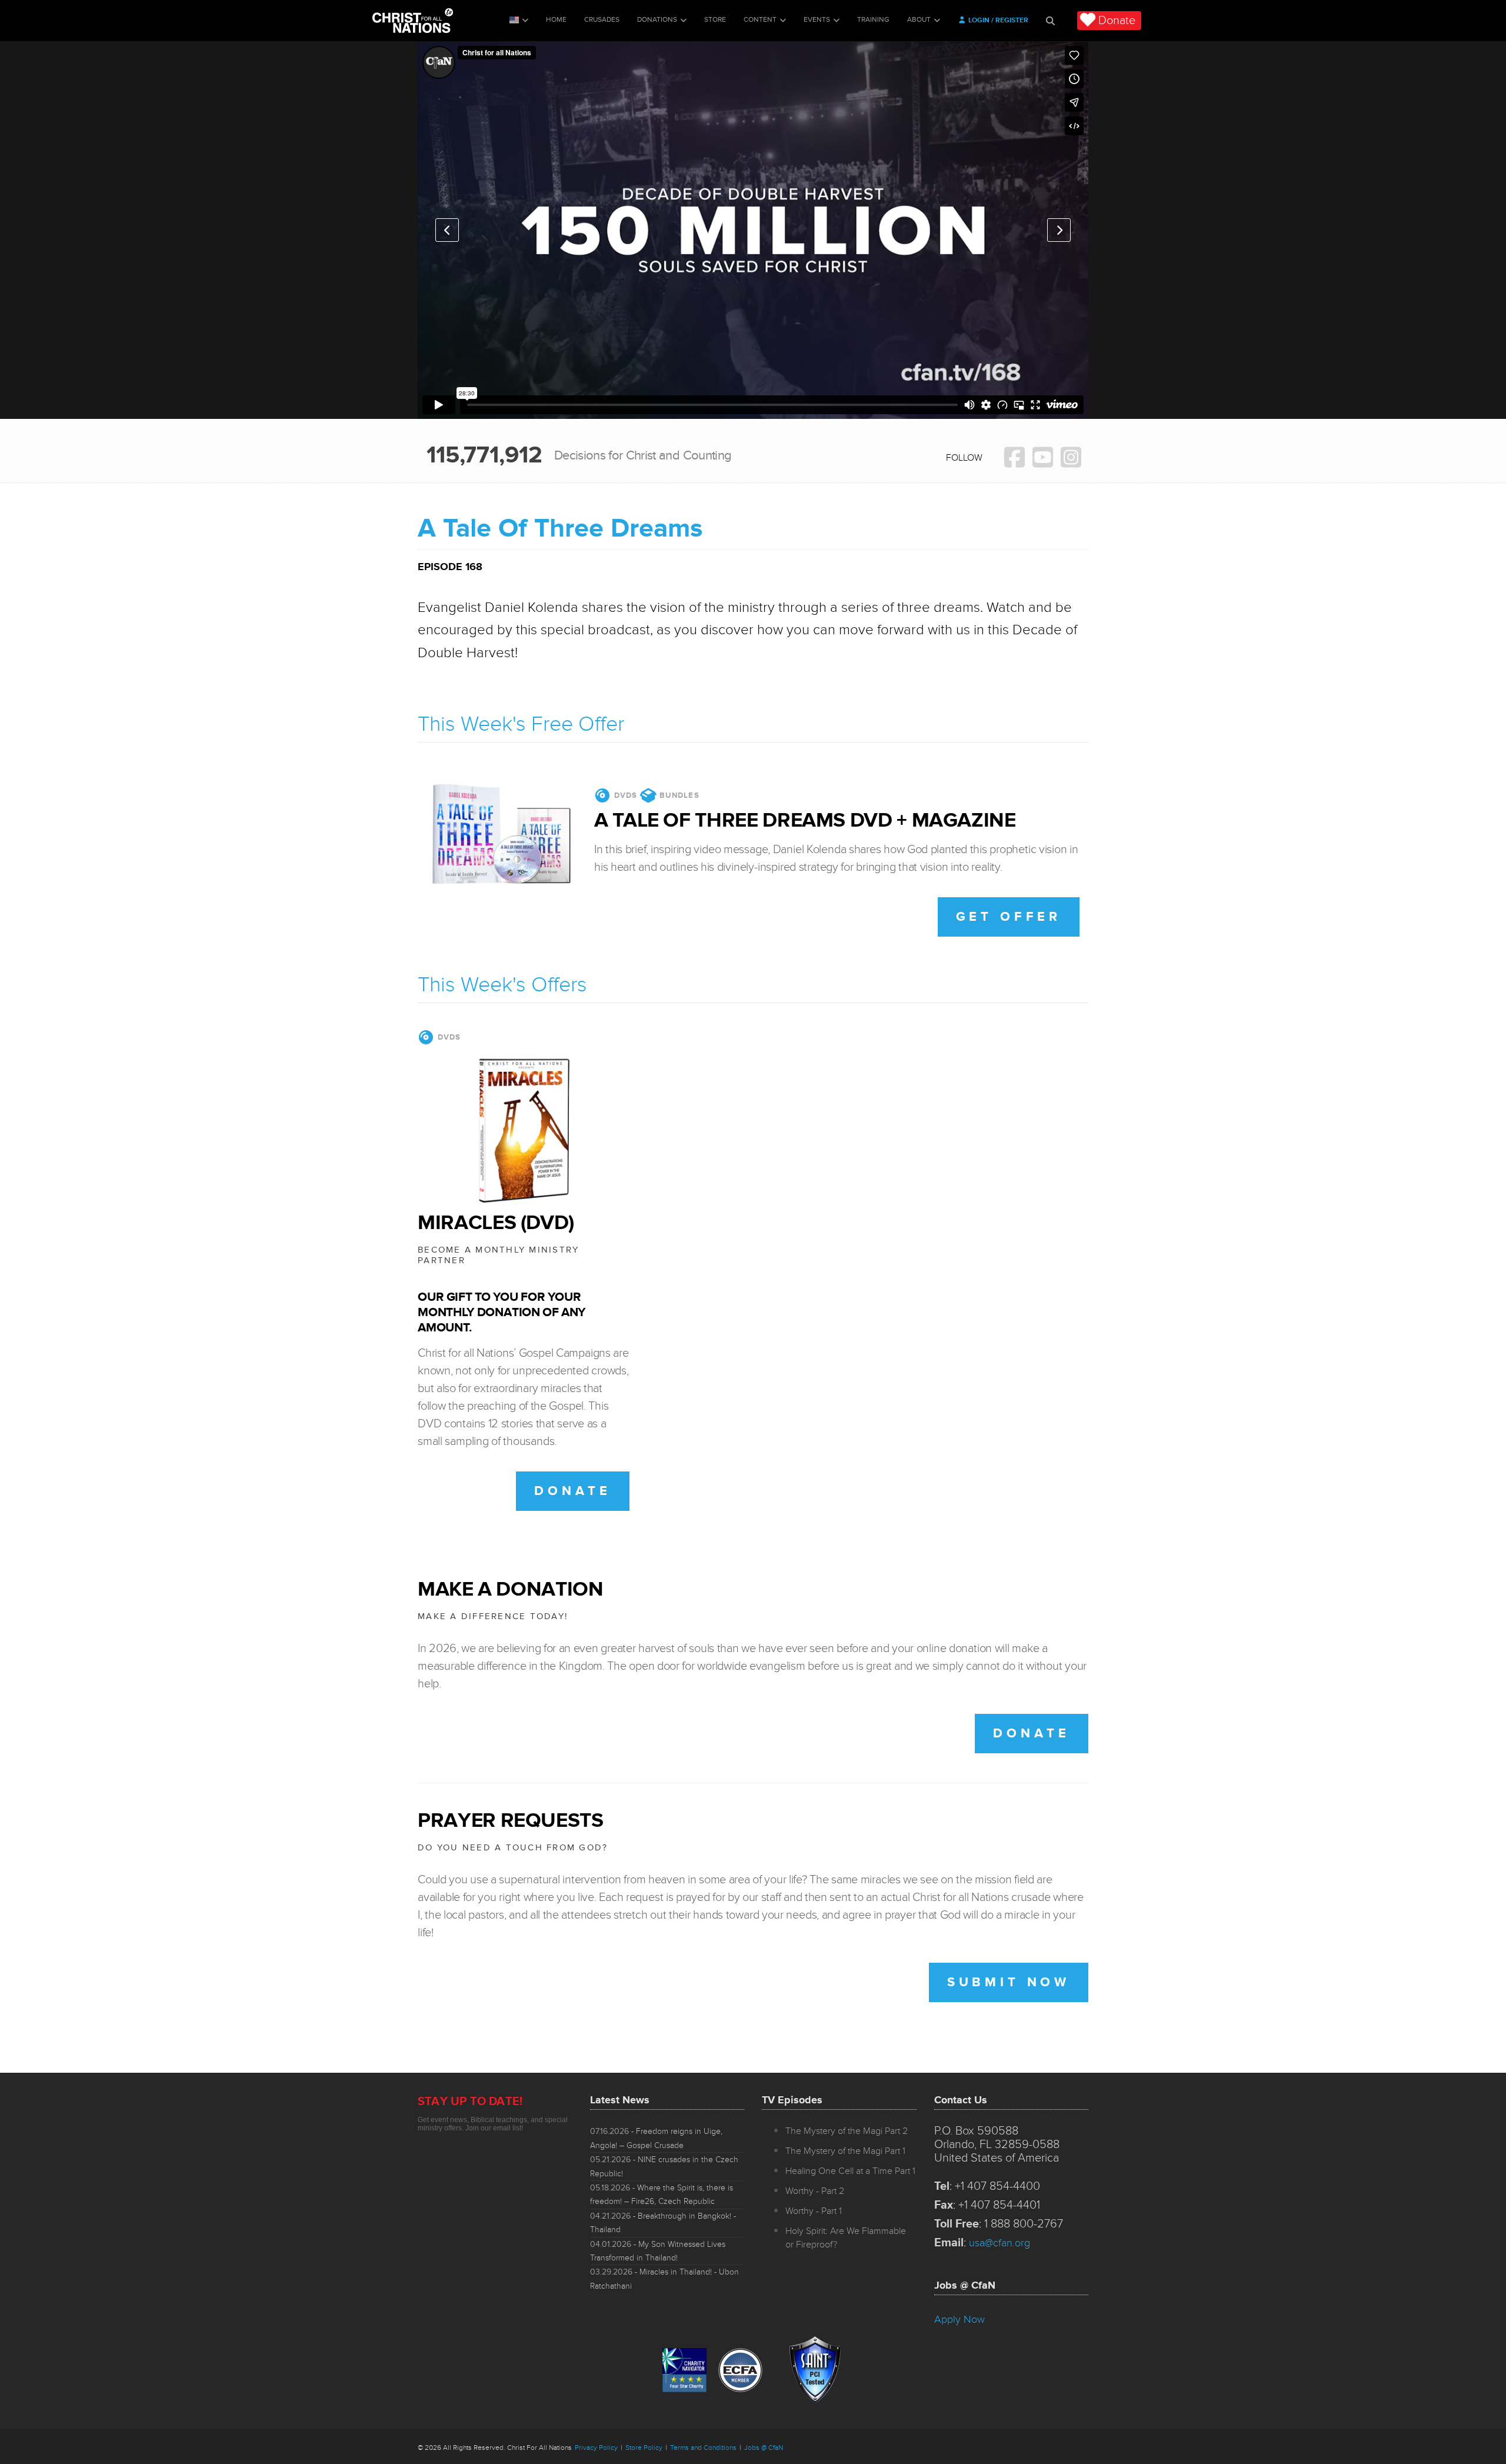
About (919, 20)
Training (873, 20)
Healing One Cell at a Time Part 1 (850, 2171)
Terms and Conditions (703, 2448)
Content (760, 20)
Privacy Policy (596, 2448)
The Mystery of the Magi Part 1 (845, 2151)
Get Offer (1009, 917)
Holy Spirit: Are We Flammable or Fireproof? (846, 2238)
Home (556, 20)
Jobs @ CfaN (764, 2448)
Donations (657, 20)
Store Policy (644, 2448)
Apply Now (959, 2319)
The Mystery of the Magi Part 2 (847, 2131)
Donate (1117, 21)
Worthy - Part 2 (815, 2191)
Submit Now (1009, 1982)
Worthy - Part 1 (814, 2211)
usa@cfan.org (999, 2243)
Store (715, 20)
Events (817, 20)
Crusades (602, 20)
